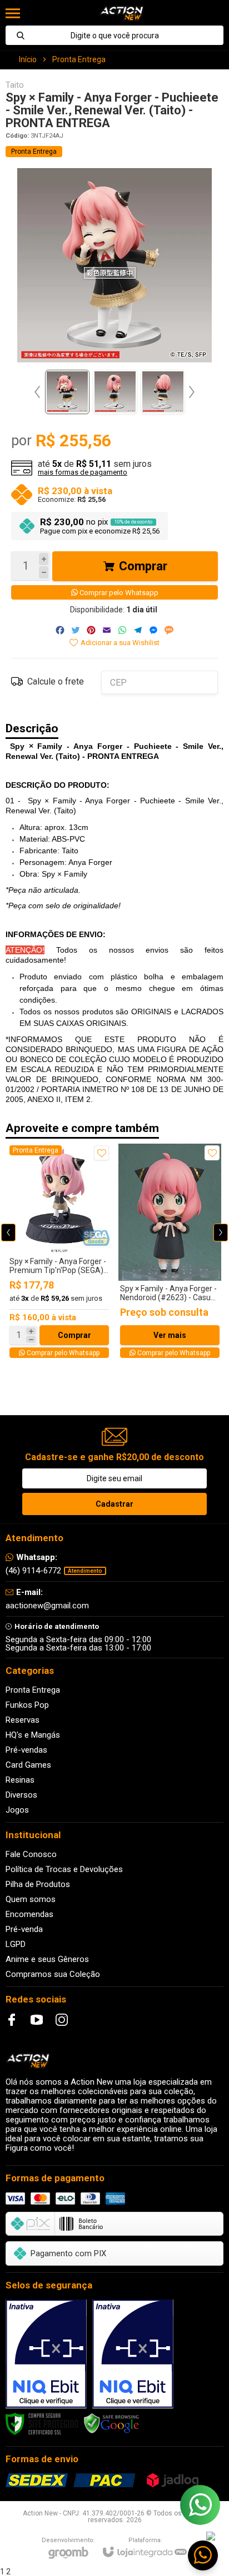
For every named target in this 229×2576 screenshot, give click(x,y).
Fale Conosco (31, 1854)
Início (28, 59)
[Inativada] (46, 2354)
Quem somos (31, 1899)
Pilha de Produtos (38, 1884)
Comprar (143, 566)
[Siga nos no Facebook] (12, 2020)
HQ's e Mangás (33, 1735)
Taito (15, 85)
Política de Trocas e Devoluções (64, 1869)
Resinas (20, 1780)
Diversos (21, 1795)
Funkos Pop (27, 1705)
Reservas (23, 1720)
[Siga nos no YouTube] (37, 2020)
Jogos (17, 1810)
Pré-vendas (26, 1750)
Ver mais (170, 1335)
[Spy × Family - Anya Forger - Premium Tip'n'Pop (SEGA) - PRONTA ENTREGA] (59, 1252)
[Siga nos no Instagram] (62, 2020)
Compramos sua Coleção (53, 1974)
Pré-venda (24, 1929)
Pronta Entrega (79, 59)
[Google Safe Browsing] (112, 2423)
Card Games (28, 1765)
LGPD (16, 1944)
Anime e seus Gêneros (47, 1959)
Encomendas (29, 1914)
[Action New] (121, 13)
